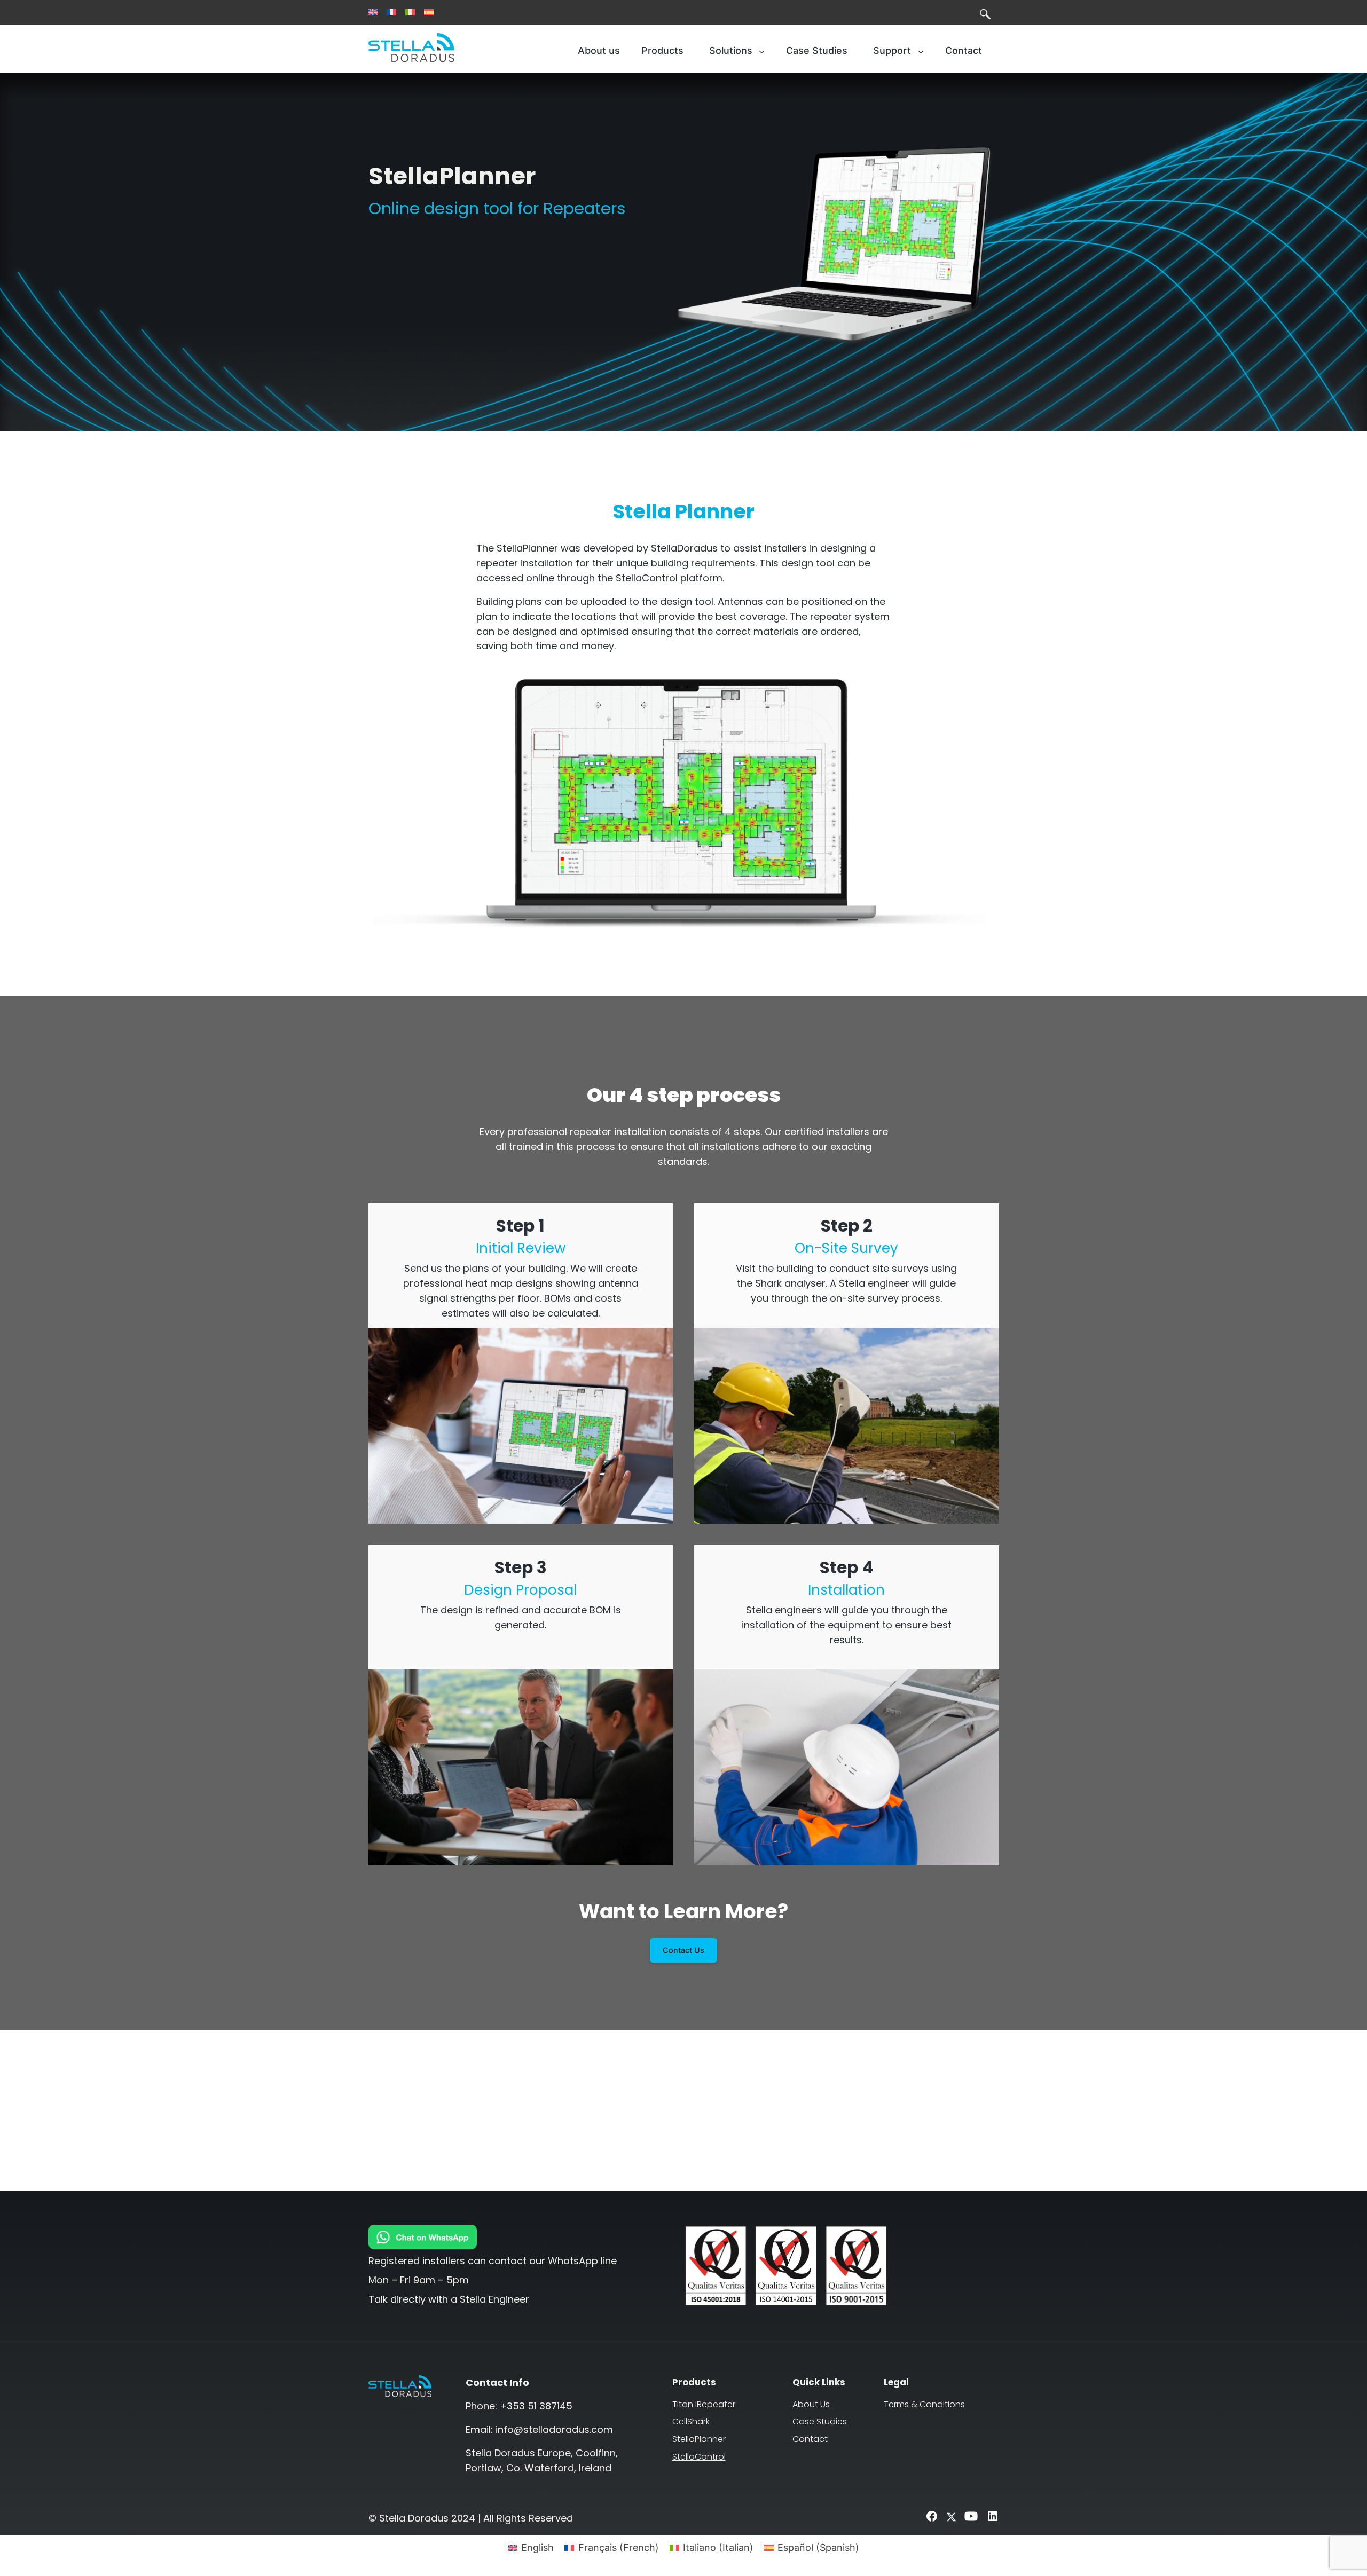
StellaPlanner (699, 2439)
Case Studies (820, 2421)
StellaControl (699, 2457)
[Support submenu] (921, 51)
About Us (811, 2404)
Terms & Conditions (924, 2404)
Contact (810, 2439)
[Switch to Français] (391, 12)
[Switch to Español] (429, 12)
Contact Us (683, 1950)
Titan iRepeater (704, 2404)
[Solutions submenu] (762, 51)
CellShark (691, 2421)
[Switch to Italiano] (410, 12)
